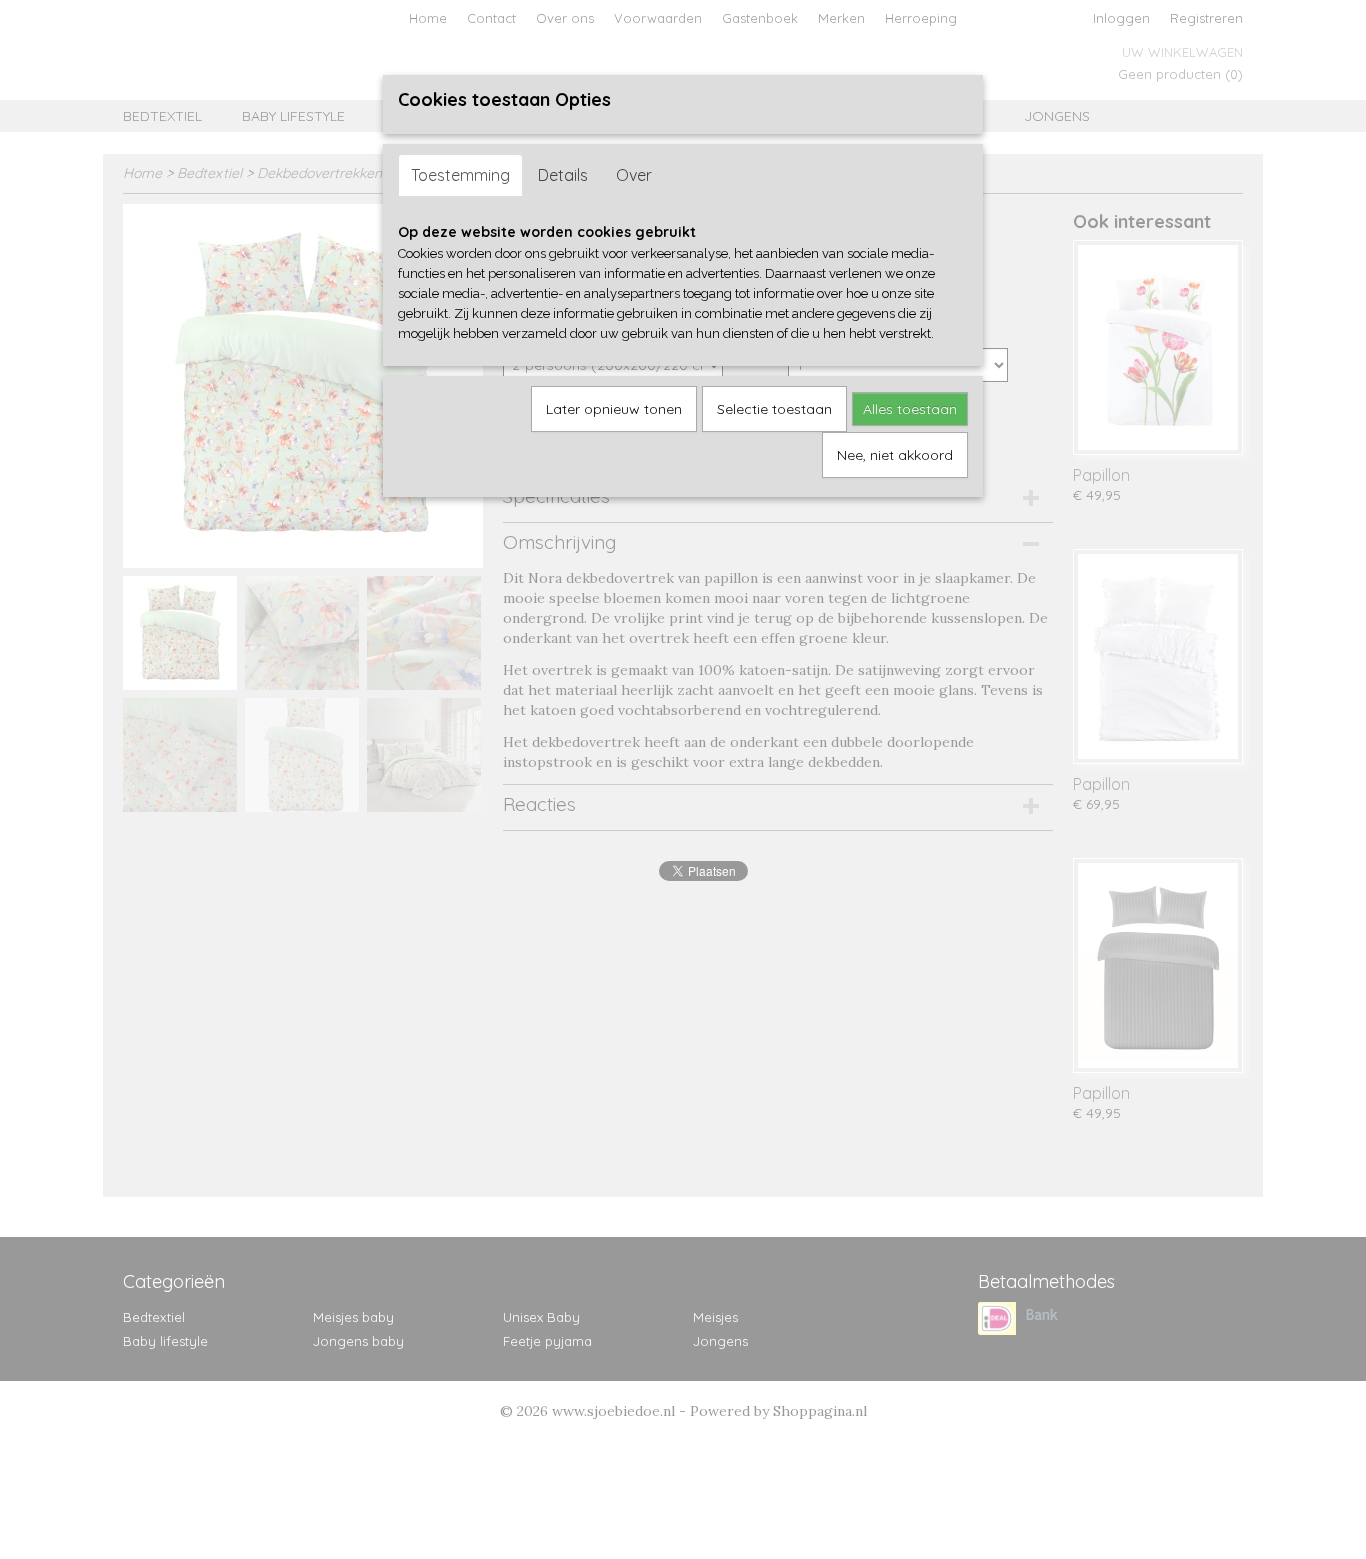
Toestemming (460, 175)
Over (634, 175)
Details (563, 175)
